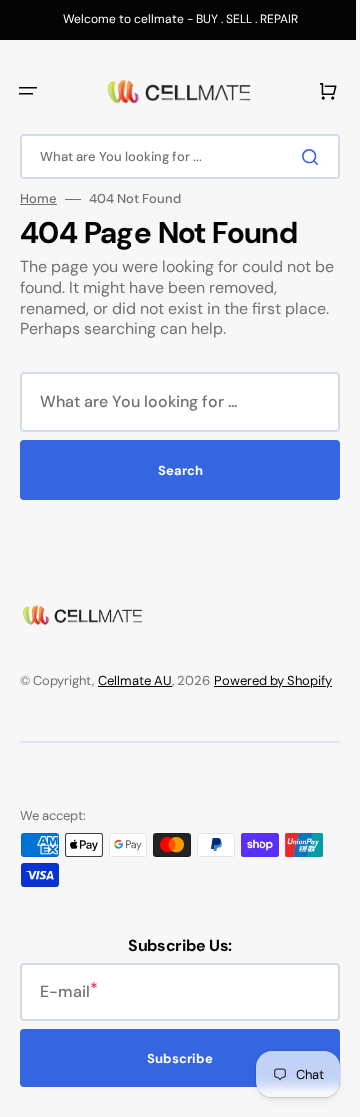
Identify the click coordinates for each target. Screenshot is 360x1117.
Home (38, 199)
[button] (28, 91)
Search (172, 470)
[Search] (299, 157)
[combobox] (172, 156)
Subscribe (173, 1078)
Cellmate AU (135, 680)
